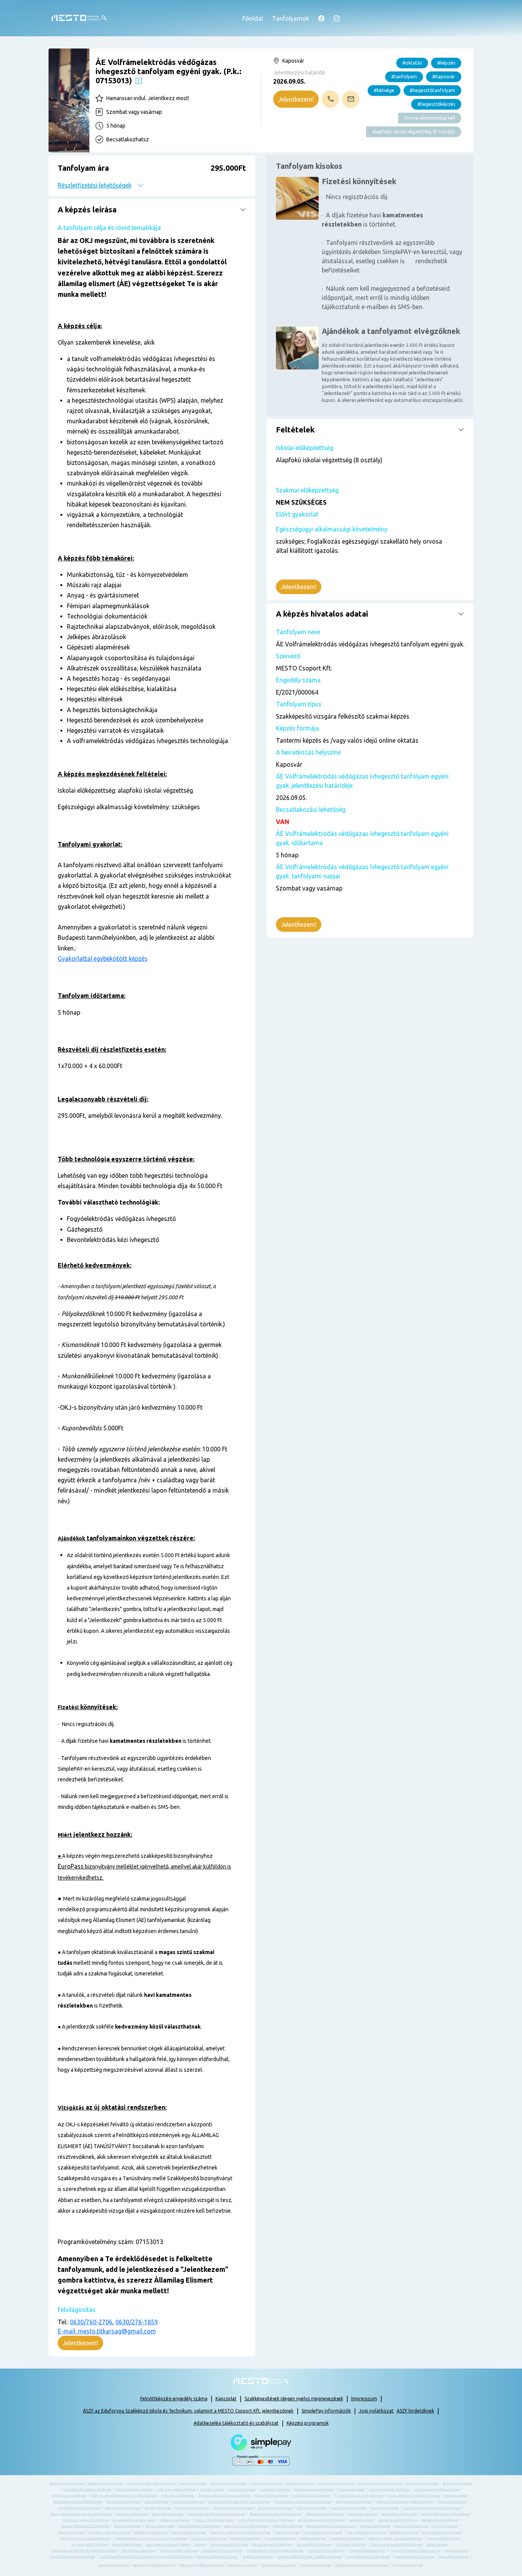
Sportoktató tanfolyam (280, 2538)
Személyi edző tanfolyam (90, 2544)
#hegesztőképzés (436, 104)
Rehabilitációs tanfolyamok (442, 2532)
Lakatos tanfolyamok (175, 2520)
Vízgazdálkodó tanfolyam (367, 2551)
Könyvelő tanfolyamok (168, 2514)
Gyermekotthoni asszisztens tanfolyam (303, 2502)
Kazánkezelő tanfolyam (192, 2508)
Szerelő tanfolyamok (127, 2544)
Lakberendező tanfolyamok (214, 2520)
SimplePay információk (326, 2411)
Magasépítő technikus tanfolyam (85, 2526)
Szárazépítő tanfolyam (443, 2538)
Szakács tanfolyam (313, 2538)
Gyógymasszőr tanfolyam (353, 2502)
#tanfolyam (404, 77)
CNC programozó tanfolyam (177, 2489)
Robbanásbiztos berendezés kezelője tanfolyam (151, 2538)
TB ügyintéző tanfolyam (314, 2544)
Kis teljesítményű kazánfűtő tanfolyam (432, 2508)
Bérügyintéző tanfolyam (336, 2483)
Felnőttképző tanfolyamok (311, 2496)
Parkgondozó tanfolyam (189, 2532)
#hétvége (384, 90)
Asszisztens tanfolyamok (229, 2483)
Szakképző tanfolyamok (348, 2538)
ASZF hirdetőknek (415, 2411)
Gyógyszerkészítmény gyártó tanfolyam (404, 2502)
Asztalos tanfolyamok (267, 2483)
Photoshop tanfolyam (316, 2565)
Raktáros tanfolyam (404, 2532)
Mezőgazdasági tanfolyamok (200, 2526)
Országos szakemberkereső (110, 2532)
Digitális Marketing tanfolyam (73, 2557)
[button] (152, 176)
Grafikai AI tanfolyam (258, 2557)
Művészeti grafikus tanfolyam (202, 2565)
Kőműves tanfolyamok (132, 2514)
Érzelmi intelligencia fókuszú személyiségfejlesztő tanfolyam (146, 2557)
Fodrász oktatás (456, 2496)
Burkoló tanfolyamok (458, 2483)
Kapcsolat (226, 2399)
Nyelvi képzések (445, 2526)
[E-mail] (351, 99)
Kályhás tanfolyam (158, 2508)
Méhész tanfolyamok (160, 2526)
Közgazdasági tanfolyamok (325, 2514)
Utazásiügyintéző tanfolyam (222, 2551)
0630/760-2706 (91, 2322)
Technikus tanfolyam (351, 2544)
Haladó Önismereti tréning (414, 2557)
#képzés (446, 63)
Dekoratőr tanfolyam (275, 2489)
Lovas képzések (361, 2520)
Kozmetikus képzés (363, 2514)
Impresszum (364, 2399)
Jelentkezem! (296, 99)
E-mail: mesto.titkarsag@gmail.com (107, 2331)
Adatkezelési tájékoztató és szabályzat (236, 2423)
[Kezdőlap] (79, 18)
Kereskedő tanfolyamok (275, 2508)
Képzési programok (308, 2423)
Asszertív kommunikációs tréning (416, 2551)
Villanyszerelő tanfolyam (326, 2551)
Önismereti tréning (242, 2565)
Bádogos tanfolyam (300, 2483)
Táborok (200, 2544)
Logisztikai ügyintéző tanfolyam (321, 2520)
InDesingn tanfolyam (113, 2565)
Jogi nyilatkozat (376, 2411)
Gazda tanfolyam (156, 2502)
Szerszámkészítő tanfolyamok (168, 2544)
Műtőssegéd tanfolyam (412, 2526)
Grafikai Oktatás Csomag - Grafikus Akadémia (310, 2557)
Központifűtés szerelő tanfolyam (445, 2514)
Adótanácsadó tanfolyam (105, 2483)
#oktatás (412, 63)
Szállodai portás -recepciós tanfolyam (396, 2538)
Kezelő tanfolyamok (385, 2508)
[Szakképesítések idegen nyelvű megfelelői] (139, 80)
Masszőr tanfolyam (127, 2526)
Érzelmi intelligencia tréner (217, 2557)
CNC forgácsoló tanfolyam (134, 2489)
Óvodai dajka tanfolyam (152, 2532)
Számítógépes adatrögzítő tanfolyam (362, 2565)
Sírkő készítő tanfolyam (209, 2538)
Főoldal (253, 18)
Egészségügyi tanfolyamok (314, 2489)
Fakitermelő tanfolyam (271, 2496)
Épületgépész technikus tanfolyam (225, 2496)
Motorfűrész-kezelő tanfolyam (246, 2526)
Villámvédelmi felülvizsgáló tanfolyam (275, 2551)
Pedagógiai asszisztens (279, 2565)
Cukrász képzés (212, 2489)
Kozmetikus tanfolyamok (399, 2514)
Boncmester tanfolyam (422, 2483)
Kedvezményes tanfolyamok (233, 2508)
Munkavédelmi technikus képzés (331, 2526)
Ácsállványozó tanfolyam (67, 2483)
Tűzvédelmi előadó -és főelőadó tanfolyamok (84, 2551)
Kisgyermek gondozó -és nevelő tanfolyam (81, 2514)
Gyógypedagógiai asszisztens (368, 2557)
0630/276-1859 (137, 2322)
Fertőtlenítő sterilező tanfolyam (359, 2496)
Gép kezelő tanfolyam (188, 2502)
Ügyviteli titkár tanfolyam (179, 2551)
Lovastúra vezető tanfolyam (397, 2520)
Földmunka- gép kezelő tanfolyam (77, 2502)
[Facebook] (321, 18)
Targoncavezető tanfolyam (229, 2544)
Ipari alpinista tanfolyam (122, 2508)
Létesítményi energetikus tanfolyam (266, 2520)
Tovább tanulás (437, 2544)
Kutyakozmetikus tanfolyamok (134, 2520)
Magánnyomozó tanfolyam (439, 2520)
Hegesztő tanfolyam (452, 2502)
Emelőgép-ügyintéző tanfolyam (437, 2489)
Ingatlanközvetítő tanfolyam (79, 2508)
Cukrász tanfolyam (242, 2489)
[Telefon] (330, 99)
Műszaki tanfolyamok (375, 2526)
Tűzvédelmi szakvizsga (138, 2551)
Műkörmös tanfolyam (288, 2526)
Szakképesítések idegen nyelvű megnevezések (294, 2399)
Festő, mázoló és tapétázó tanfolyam (414, 2496)
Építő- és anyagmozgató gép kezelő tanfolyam (123, 2496)
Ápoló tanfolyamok (193, 2483)
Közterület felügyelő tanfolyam (85, 2520)
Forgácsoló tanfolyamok (123, 2502)
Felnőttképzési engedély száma (174, 2399)
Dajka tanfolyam (456, 2551)
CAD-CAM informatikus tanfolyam (87, 2489)
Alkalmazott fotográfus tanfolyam (151, 2483)
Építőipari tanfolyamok (178, 2496)
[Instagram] (337, 18)
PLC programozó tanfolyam (366, 2532)
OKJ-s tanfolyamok (71, 2532)
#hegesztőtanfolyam (432, 90)
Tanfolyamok (291, 18)
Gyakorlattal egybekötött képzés (103, 959)
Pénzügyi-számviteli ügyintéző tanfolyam (240, 2532)
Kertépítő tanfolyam (312, 2508)
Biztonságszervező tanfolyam (380, 2483)
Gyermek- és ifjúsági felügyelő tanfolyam (239, 2502)
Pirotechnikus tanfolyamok (323, 2532)
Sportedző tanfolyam (246, 2538)
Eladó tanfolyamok (351, 2489)
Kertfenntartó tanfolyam (348, 2508)
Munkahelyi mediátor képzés (154, 2565)
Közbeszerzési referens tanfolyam (276, 2514)
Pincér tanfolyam (287, 2532)
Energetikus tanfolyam (69, 2496)
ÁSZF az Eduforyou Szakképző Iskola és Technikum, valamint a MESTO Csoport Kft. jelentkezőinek (188, 2411)
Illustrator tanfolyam (454, 2557)
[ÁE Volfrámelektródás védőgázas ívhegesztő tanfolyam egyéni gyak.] (69, 100)
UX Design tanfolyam (408, 2565)
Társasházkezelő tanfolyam (272, 2544)
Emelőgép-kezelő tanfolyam (389, 2489)
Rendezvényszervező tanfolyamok (86, 2538)
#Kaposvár (444, 77)
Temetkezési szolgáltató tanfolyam (396, 2544)
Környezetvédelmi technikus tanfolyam (217, 2514)
